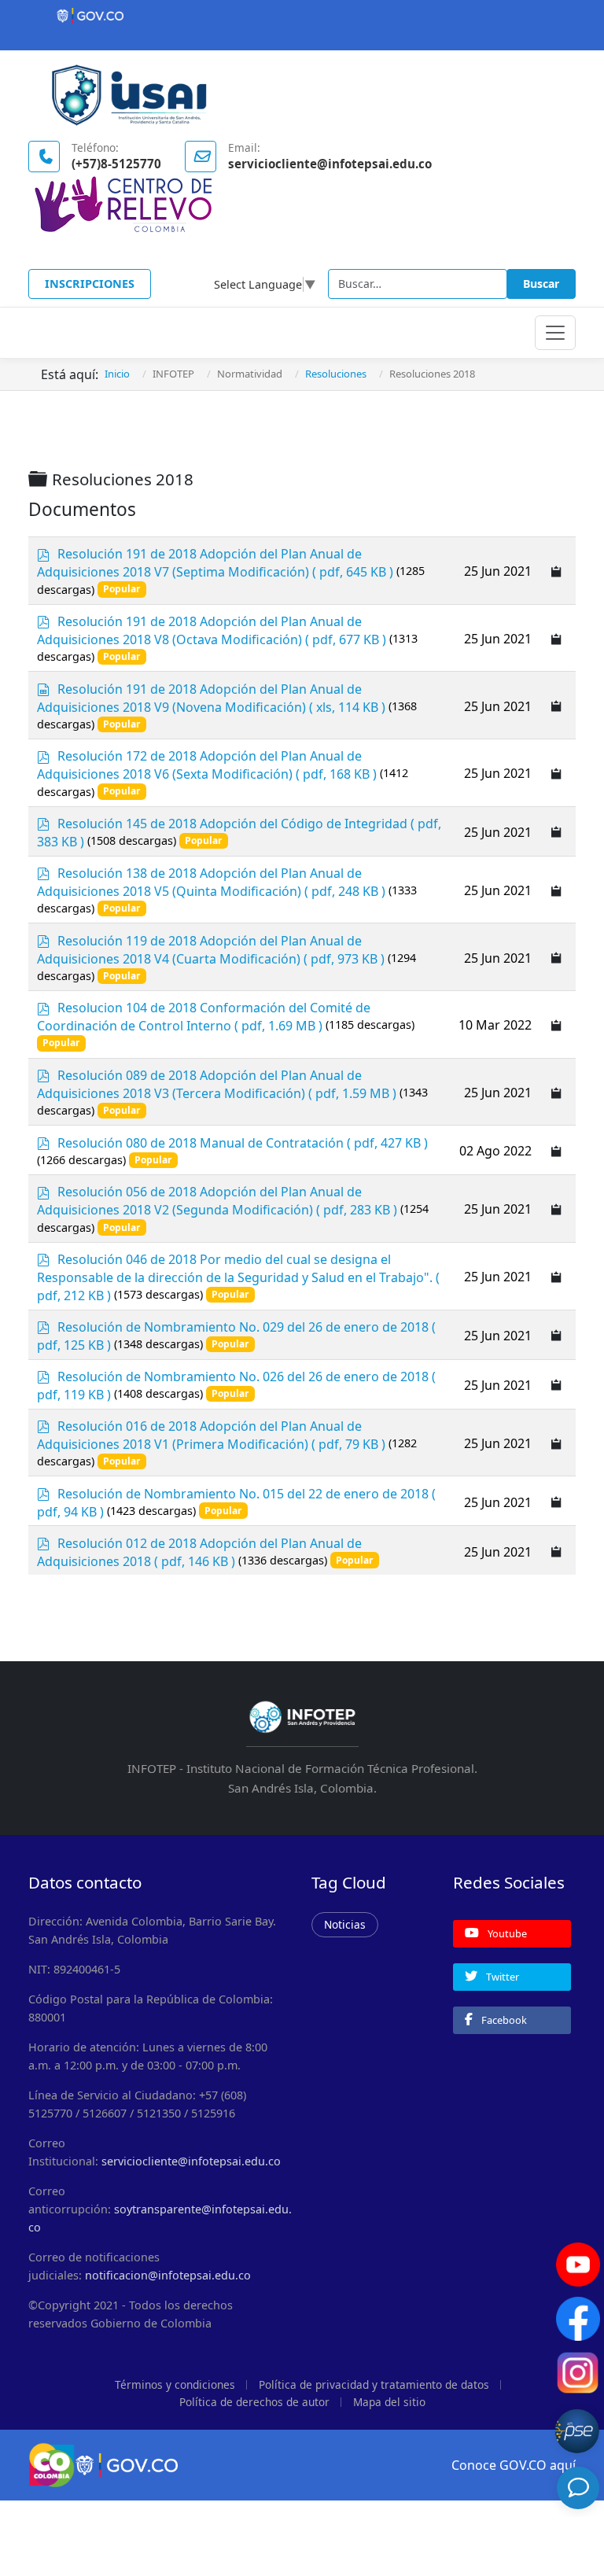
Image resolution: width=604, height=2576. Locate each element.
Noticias (345, 1924)
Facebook (503, 2020)
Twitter (501, 1977)
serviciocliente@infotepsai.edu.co (191, 2161)
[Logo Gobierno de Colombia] (302, 16)
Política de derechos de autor (254, 2402)
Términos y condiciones (175, 2384)
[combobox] (418, 284)
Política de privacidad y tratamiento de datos (374, 2384)
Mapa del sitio (389, 2402)
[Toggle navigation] (555, 333)
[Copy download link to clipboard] (557, 571)
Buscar (541, 284)
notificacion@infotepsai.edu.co (168, 2275)
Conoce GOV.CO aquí (514, 2465)
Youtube (506, 1933)
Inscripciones (90, 284)
